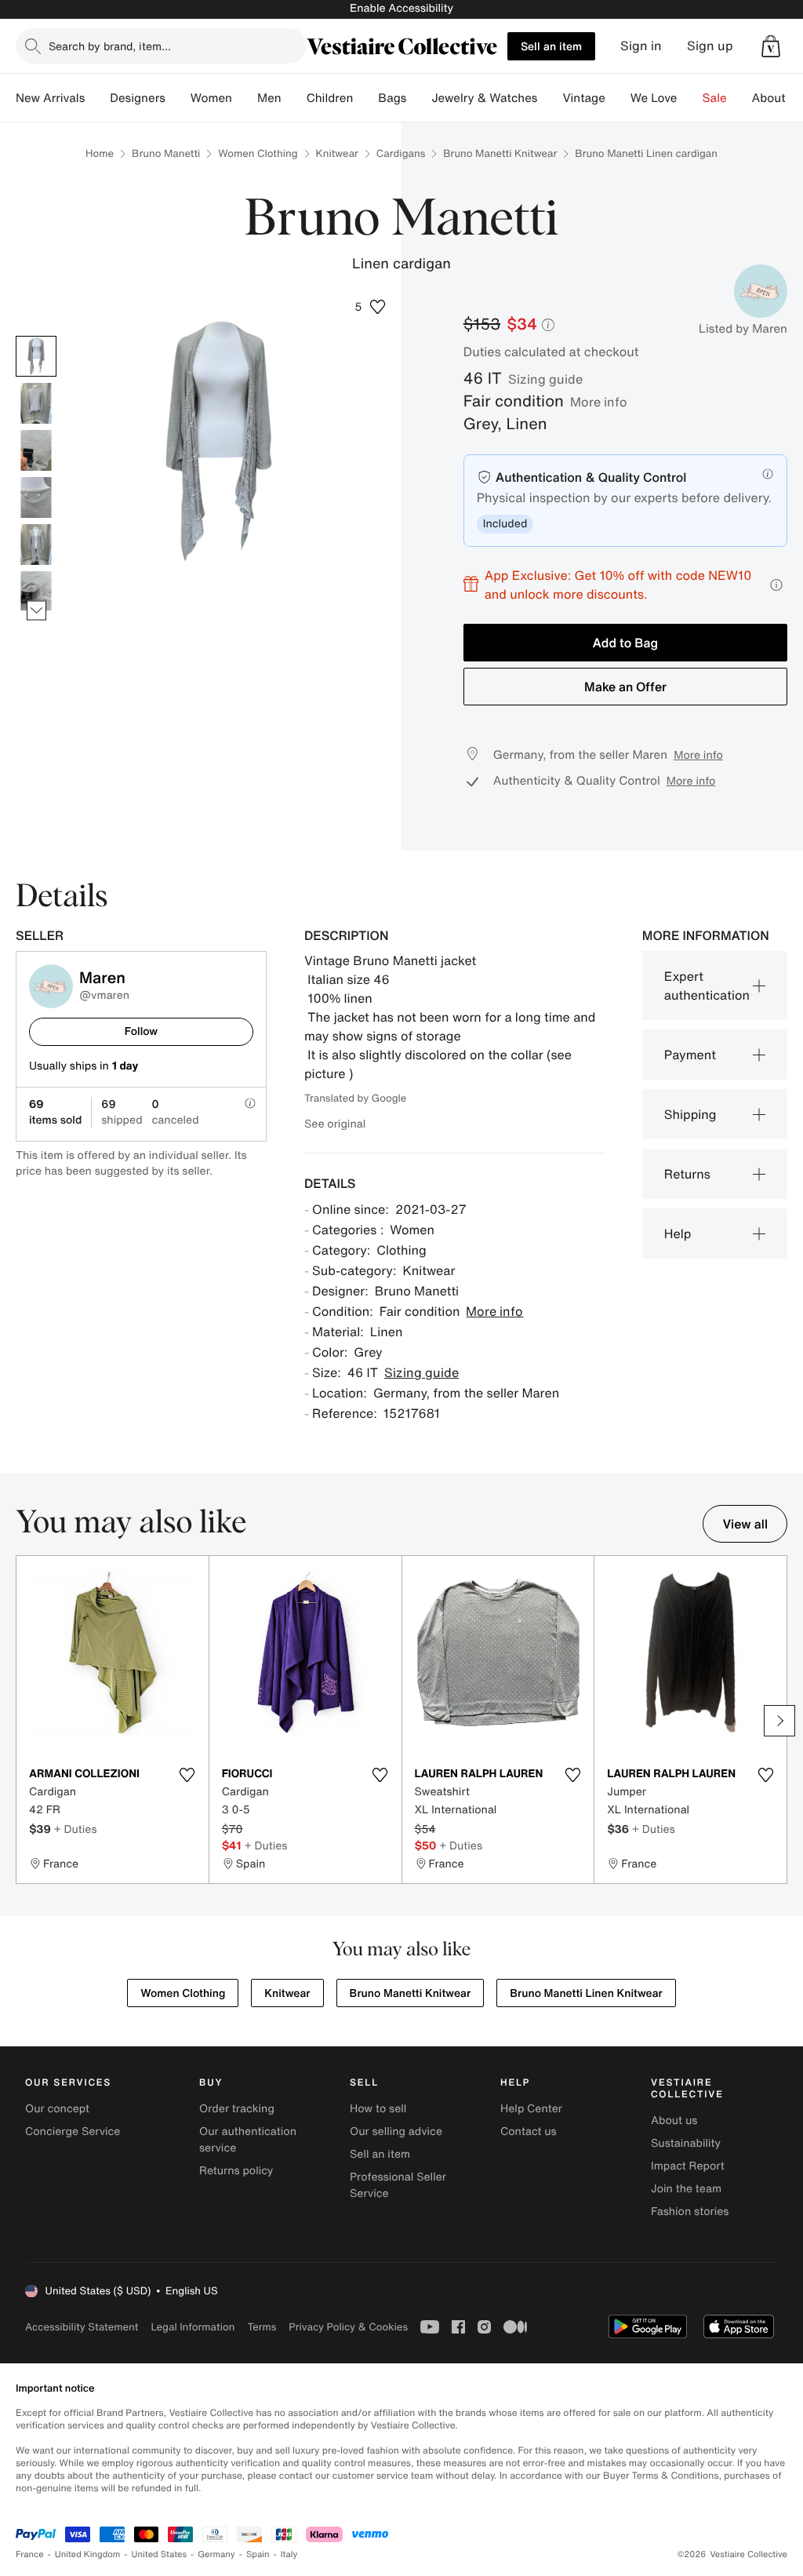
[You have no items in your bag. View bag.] (771, 46)
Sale (715, 98)
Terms (262, 2327)
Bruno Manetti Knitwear (500, 153)
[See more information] (776, 585)
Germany (216, 2554)
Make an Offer (625, 687)
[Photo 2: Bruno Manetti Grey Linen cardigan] (36, 403)
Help (678, 1233)
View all (745, 1524)
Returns (687, 1174)
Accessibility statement (82, 2327)
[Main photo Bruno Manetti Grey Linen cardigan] (36, 356)
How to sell (378, 2109)
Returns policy (236, 2171)
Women (211, 98)
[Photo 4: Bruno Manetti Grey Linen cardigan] (36, 497)
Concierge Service (73, 2131)
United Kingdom (88, 2554)
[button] (771, 46)
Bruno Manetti (166, 153)
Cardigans (401, 153)
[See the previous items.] (36, 336)
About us (674, 2121)
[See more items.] (36, 611)
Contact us (529, 2131)
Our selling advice (396, 2131)
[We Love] (690, 98)
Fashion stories (690, 2212)
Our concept (57, 2109)
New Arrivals (50, 98)
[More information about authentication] (768, 474)
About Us (778, 98)
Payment (690, 1055)
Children (330, 98)
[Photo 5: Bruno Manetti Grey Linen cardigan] (36, 545)
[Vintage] (618, 98)
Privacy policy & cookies (348, 2327)
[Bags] (419, 98)
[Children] (365, 98)
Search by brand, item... (110, 46)
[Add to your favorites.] (187, 1775)
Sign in (641, 46)
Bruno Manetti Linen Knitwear (586, 1993)
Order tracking (237, 2109)
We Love (654, 98)
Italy (289, 2554)
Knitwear (337, 153)
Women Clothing (258, 153)
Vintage (583, 98)
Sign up (710, 46)
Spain (258, 2554)
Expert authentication (707, 986)
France (30, 2554)
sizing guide (545, 379)
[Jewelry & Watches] (550, 98)
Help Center (531, 2109)
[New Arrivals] (97, 98)
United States (160, 2554)
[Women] (245, 98)
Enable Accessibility (401, 8)
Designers (138, 98)
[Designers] (178, 98)
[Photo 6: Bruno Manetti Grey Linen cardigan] (36, 592)
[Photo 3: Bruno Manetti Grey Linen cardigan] (36, 450)
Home (100, 153)
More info (599, 402)
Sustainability (686, 2143)
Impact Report (688, 2166)
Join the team (686, 2189)
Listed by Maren (743, 329)
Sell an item (551, 46)
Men (269, 98)
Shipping (690, 1114)
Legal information (193, 2327)
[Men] (294, 98)
